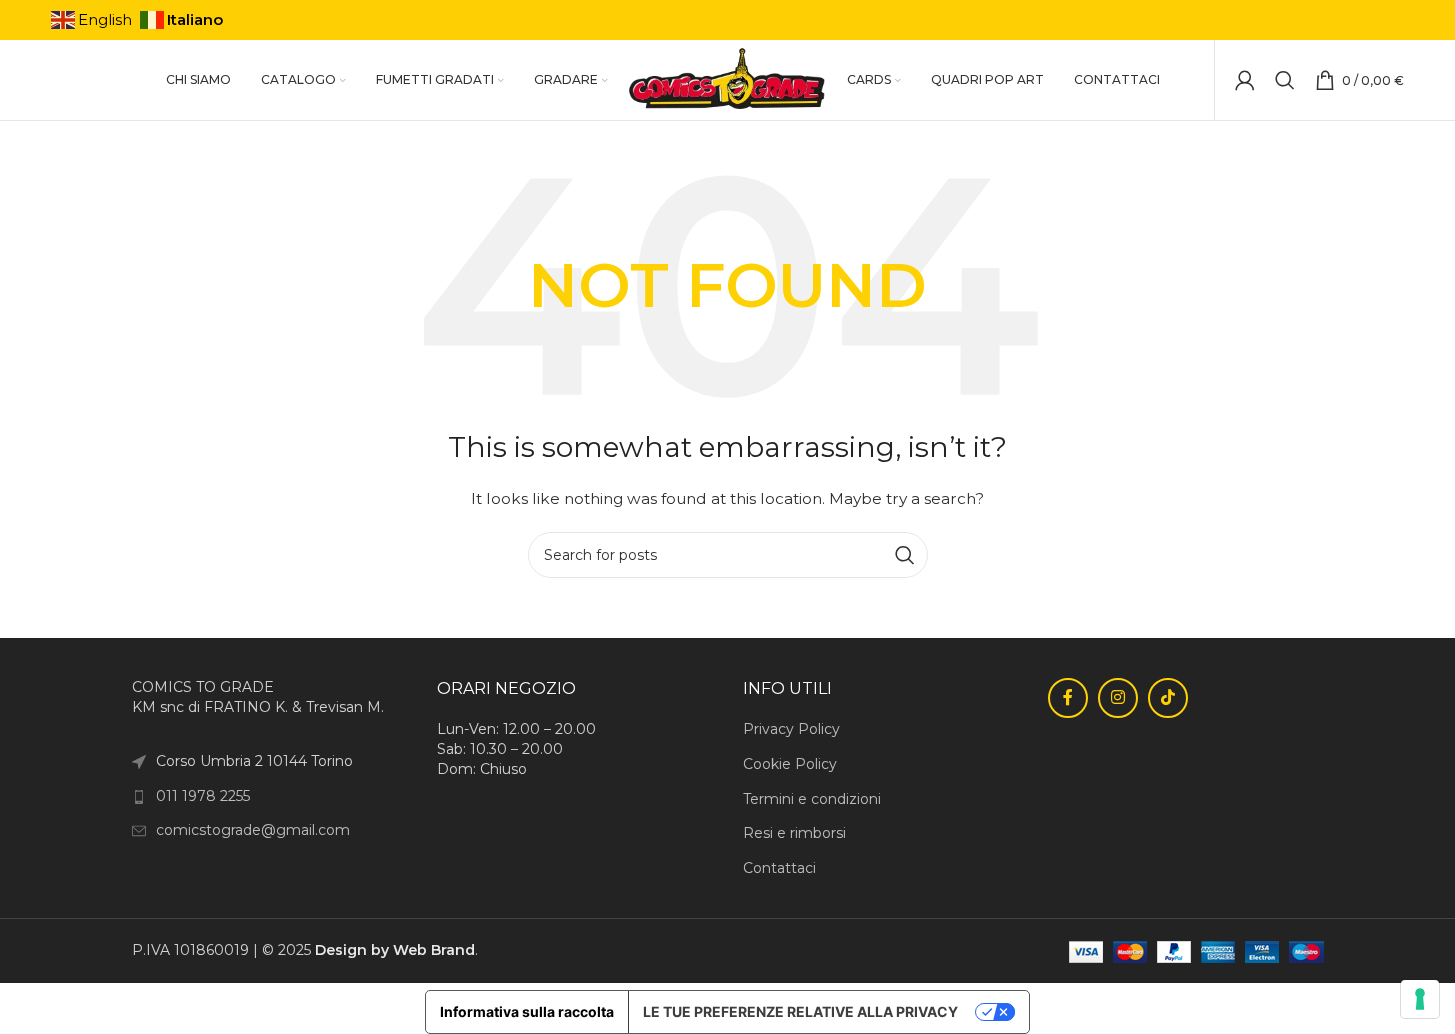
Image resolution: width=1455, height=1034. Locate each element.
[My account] (1245, 80)
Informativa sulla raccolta (527, 1011)
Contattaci (779, 868)
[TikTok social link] (1168, 698)
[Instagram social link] (1118, 698)
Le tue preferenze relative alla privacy (800, 1011)
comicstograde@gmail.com (253, 830)
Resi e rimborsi (794, 833)
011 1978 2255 (203, 796)
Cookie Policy (790, 764)
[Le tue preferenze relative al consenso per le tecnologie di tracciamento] (1420, 999)
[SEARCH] (905, 555)
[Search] (1285, 80)
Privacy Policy (791, 729)
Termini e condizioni (812, 799)
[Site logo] (727, 79)
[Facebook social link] (1068, 698)
